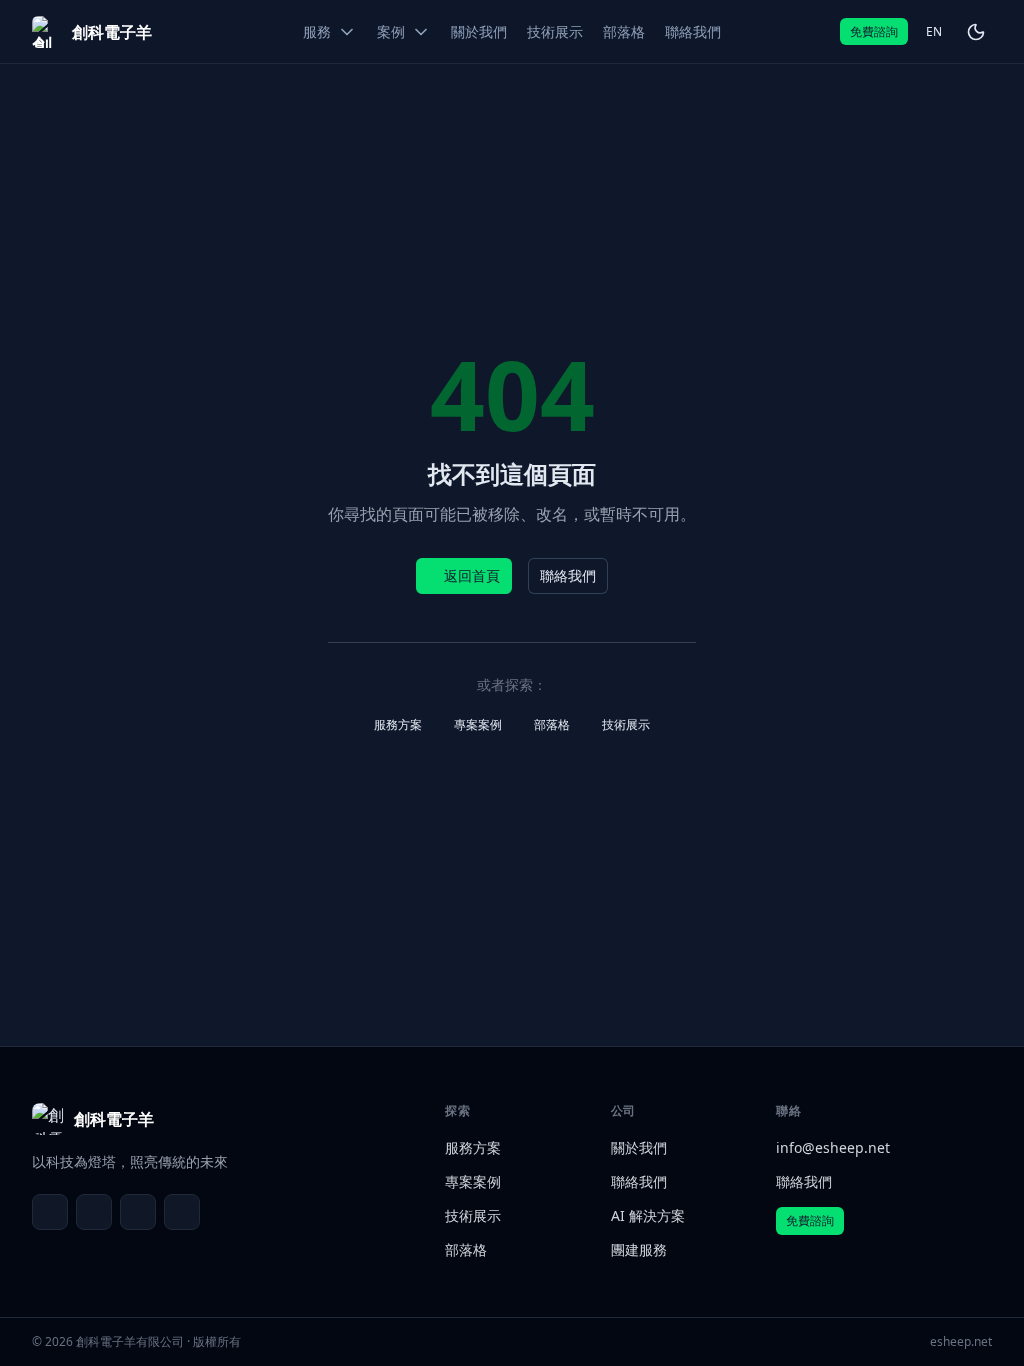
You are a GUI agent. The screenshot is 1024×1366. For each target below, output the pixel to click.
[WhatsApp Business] (138, 1212)
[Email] (50, 1212)
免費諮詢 (874, 31)
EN (934, 31)
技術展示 (626, 724)
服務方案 (398, 724)
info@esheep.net (833, 1147)
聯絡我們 (568, 575)
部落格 (552, 724)
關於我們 (639, 1147)
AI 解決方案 (648, 1215)
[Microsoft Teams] (94, 1212)
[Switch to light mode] (976, 32)
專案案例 (478, 724)
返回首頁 (472, 575)
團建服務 (639, 1249)
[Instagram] (182, 1212)
